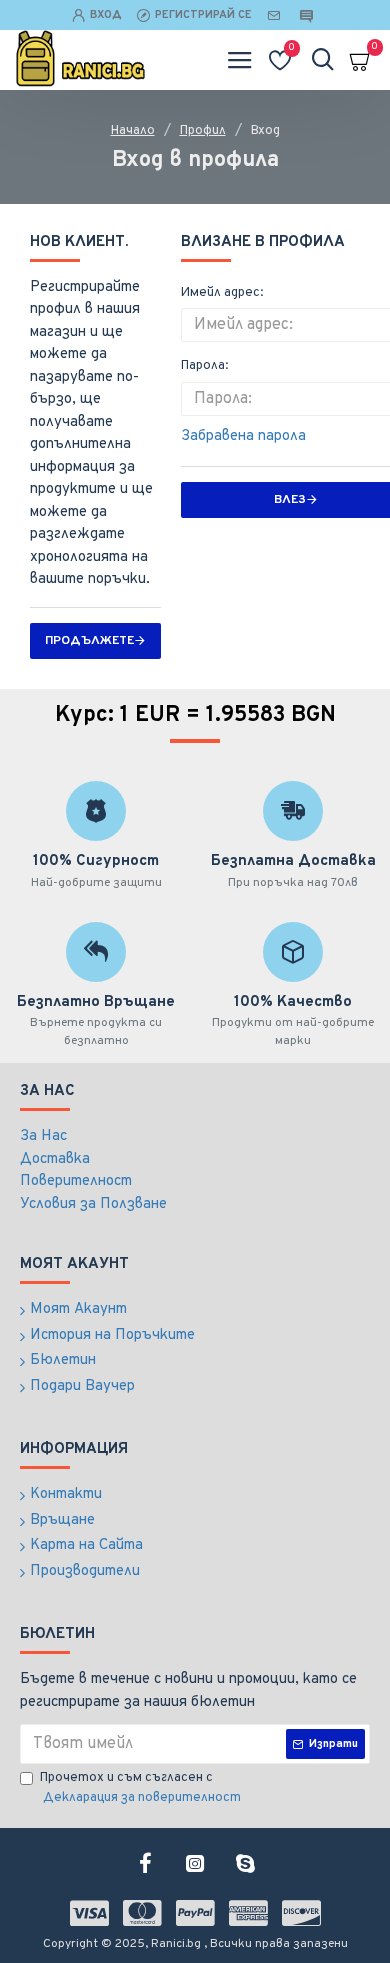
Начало (133, 131)
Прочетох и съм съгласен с (140, 1788)
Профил (203, 131)
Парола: (204, 366)
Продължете (89, 641)
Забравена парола (243, 436)
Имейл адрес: (222, 293)
